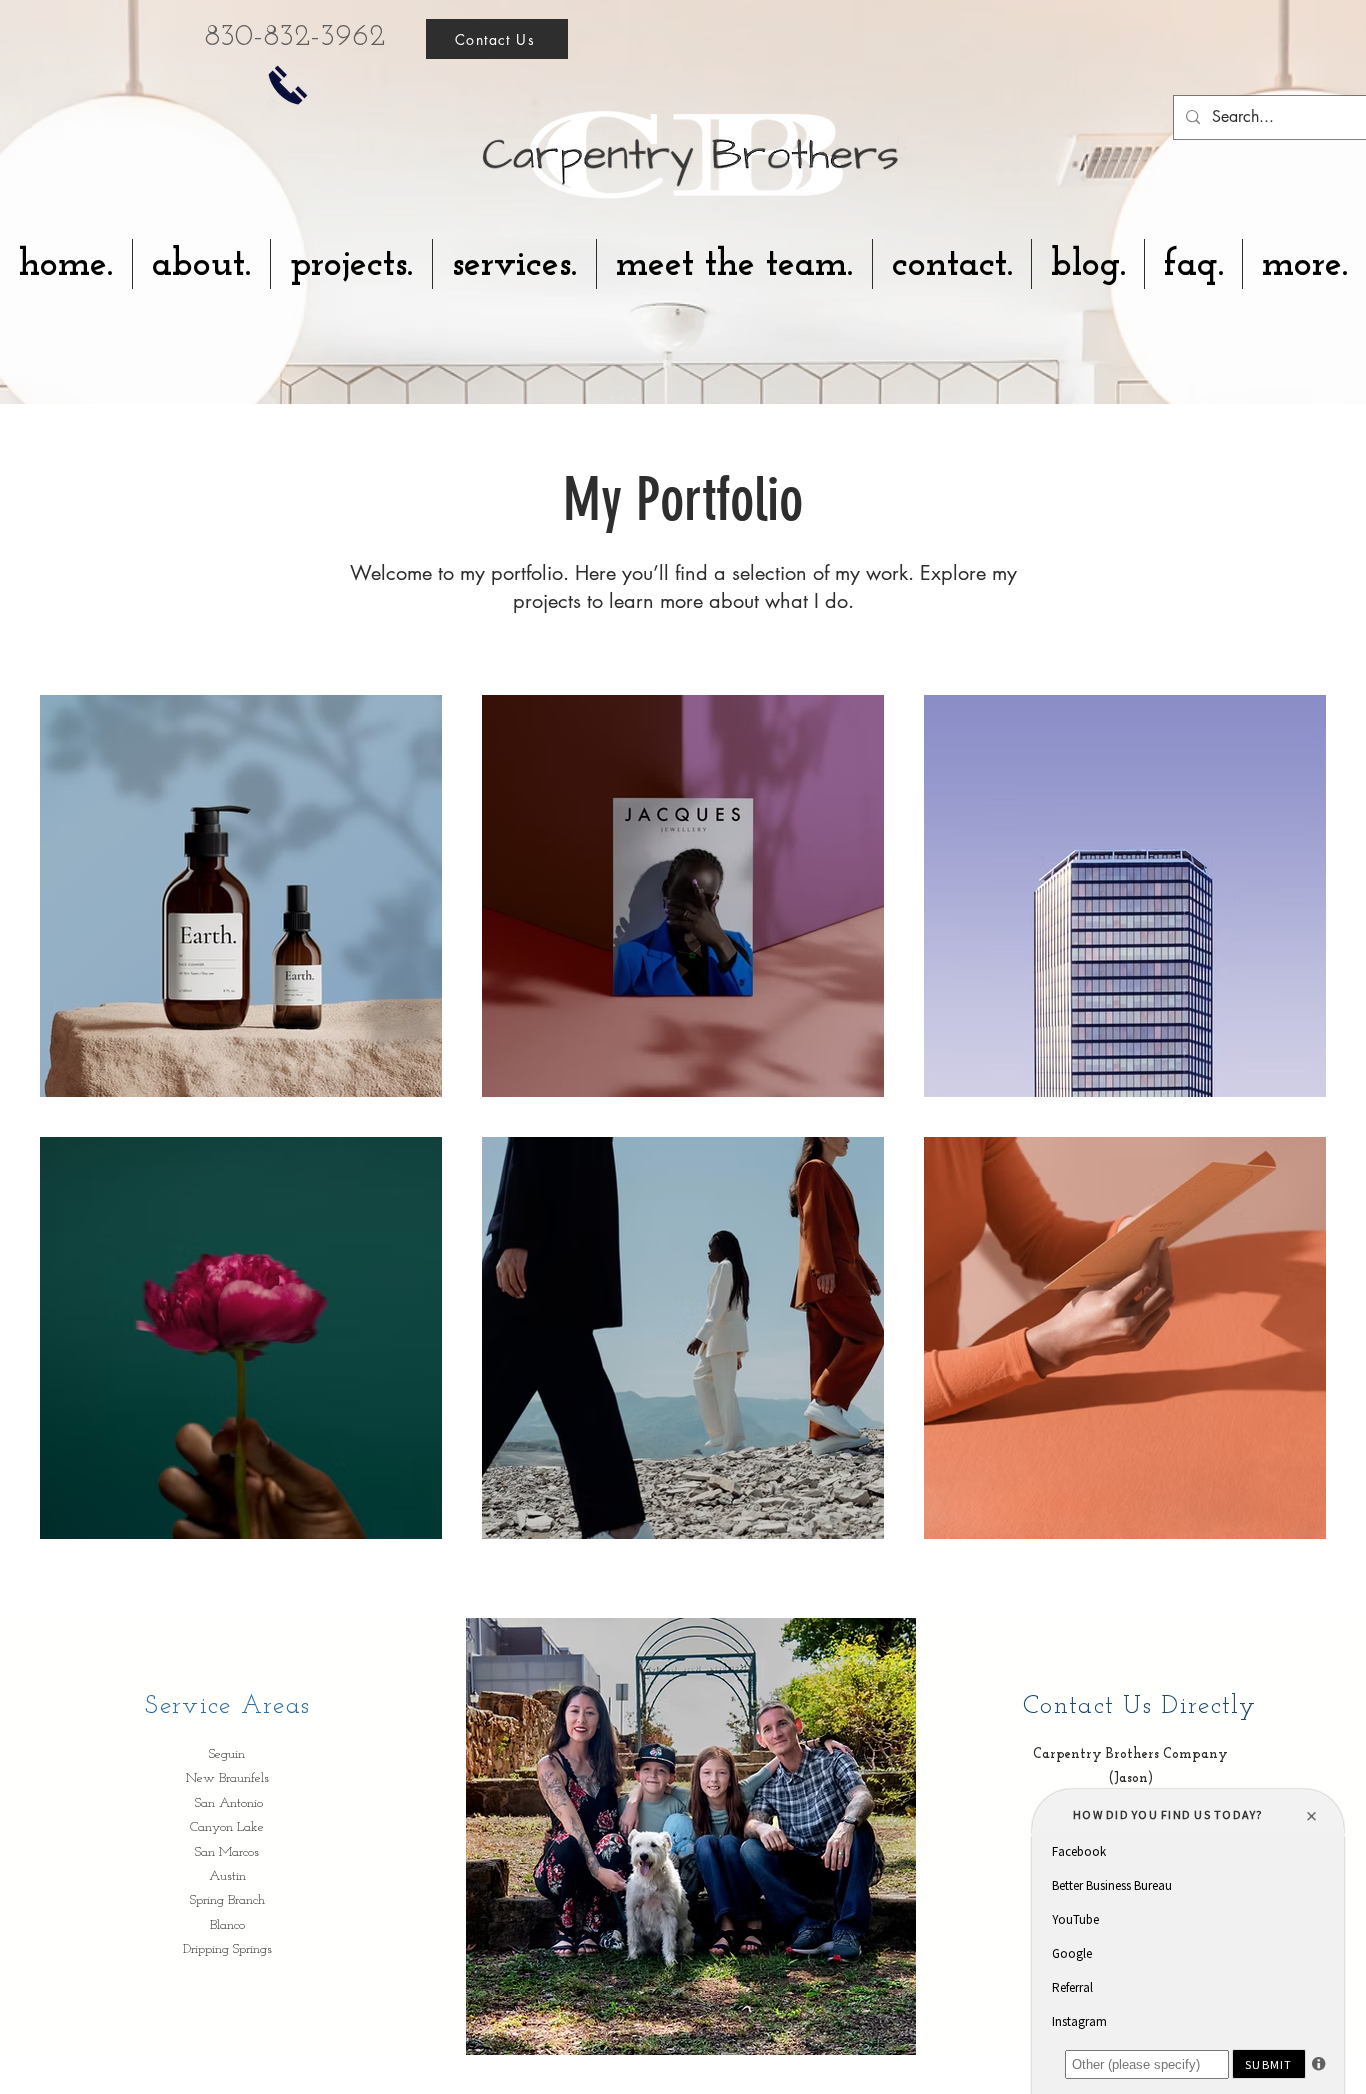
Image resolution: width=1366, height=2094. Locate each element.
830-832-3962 (294, 37)
